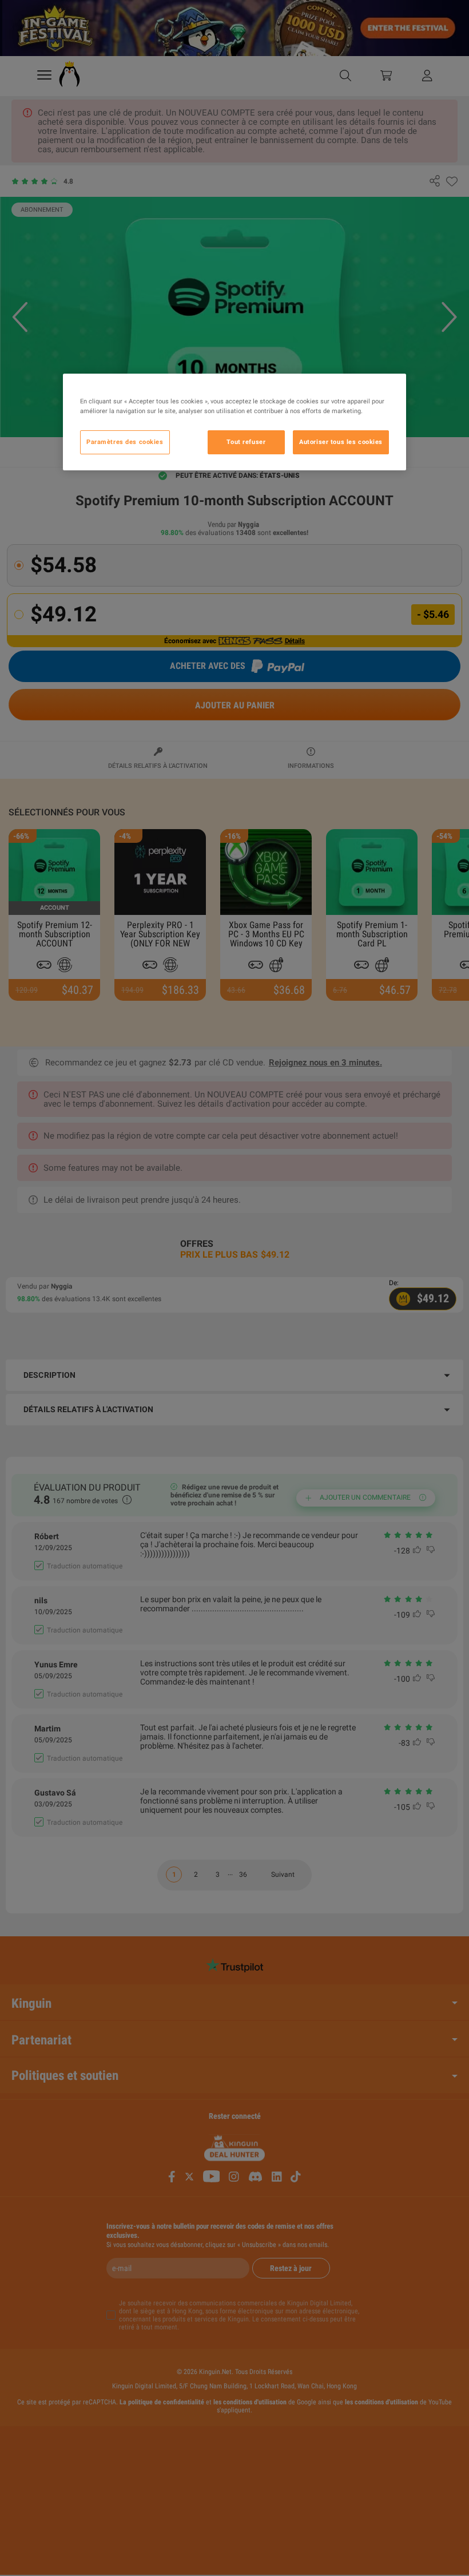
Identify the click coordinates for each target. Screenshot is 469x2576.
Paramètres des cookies (125, 442)
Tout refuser (246, 442)
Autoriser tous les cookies (341, 442)
